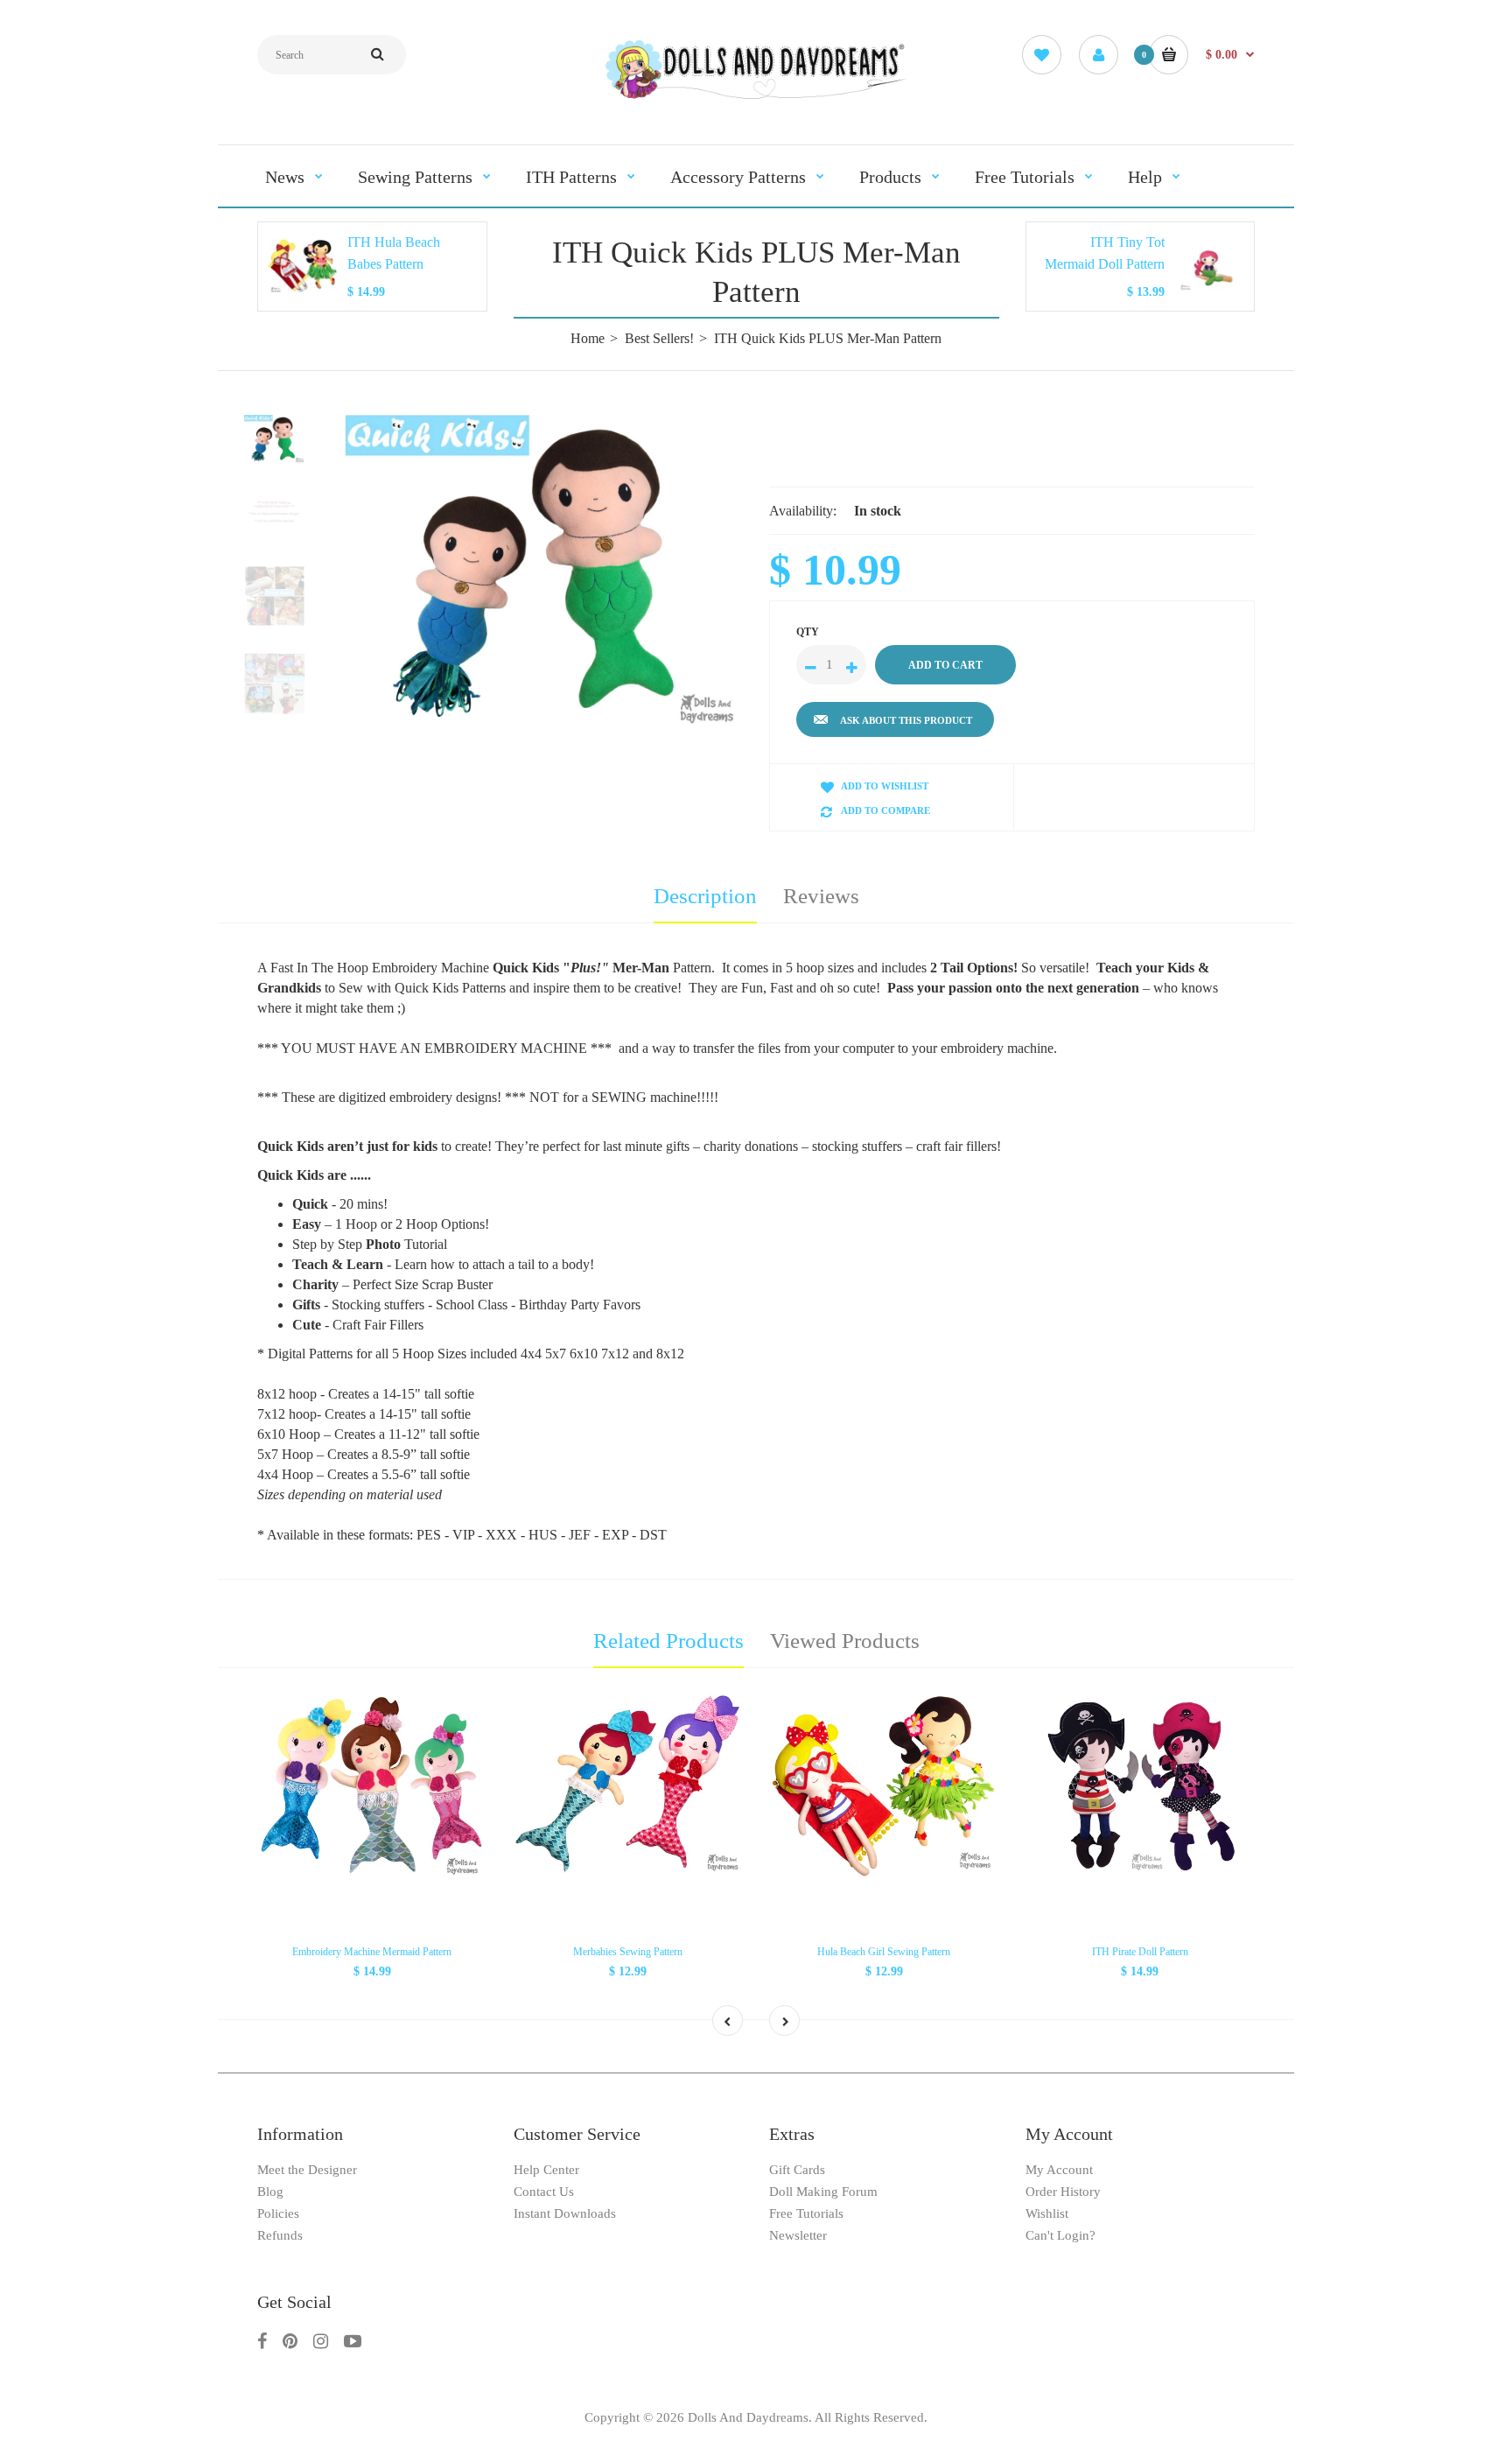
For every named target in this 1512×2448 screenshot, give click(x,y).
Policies (278, 2213)
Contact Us (544, 2192)
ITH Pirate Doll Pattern (1140, 1952)
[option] (544, 574)
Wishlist (1047, 2213)
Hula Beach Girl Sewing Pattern (884, 1952)
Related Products (668, 1641)
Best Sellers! (659, 338)
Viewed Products (845, 1641)
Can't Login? (1060, 2235)
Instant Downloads (565, 2213)
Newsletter (798, 2235)
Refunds (280, 2235)
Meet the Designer (307, 2170)
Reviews (821, 896)
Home (588, 338)
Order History (1063, 2192)
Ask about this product (906, 720)
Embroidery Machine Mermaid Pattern (372, 1952)
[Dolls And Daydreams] (756, 98)
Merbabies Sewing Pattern (628, 1952)
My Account (1059, 2170)
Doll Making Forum (823, 2192)
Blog (270, 2192)
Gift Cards (797, 2170)
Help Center (546, 2170)
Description (705, 896)
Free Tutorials (806, 2213)
